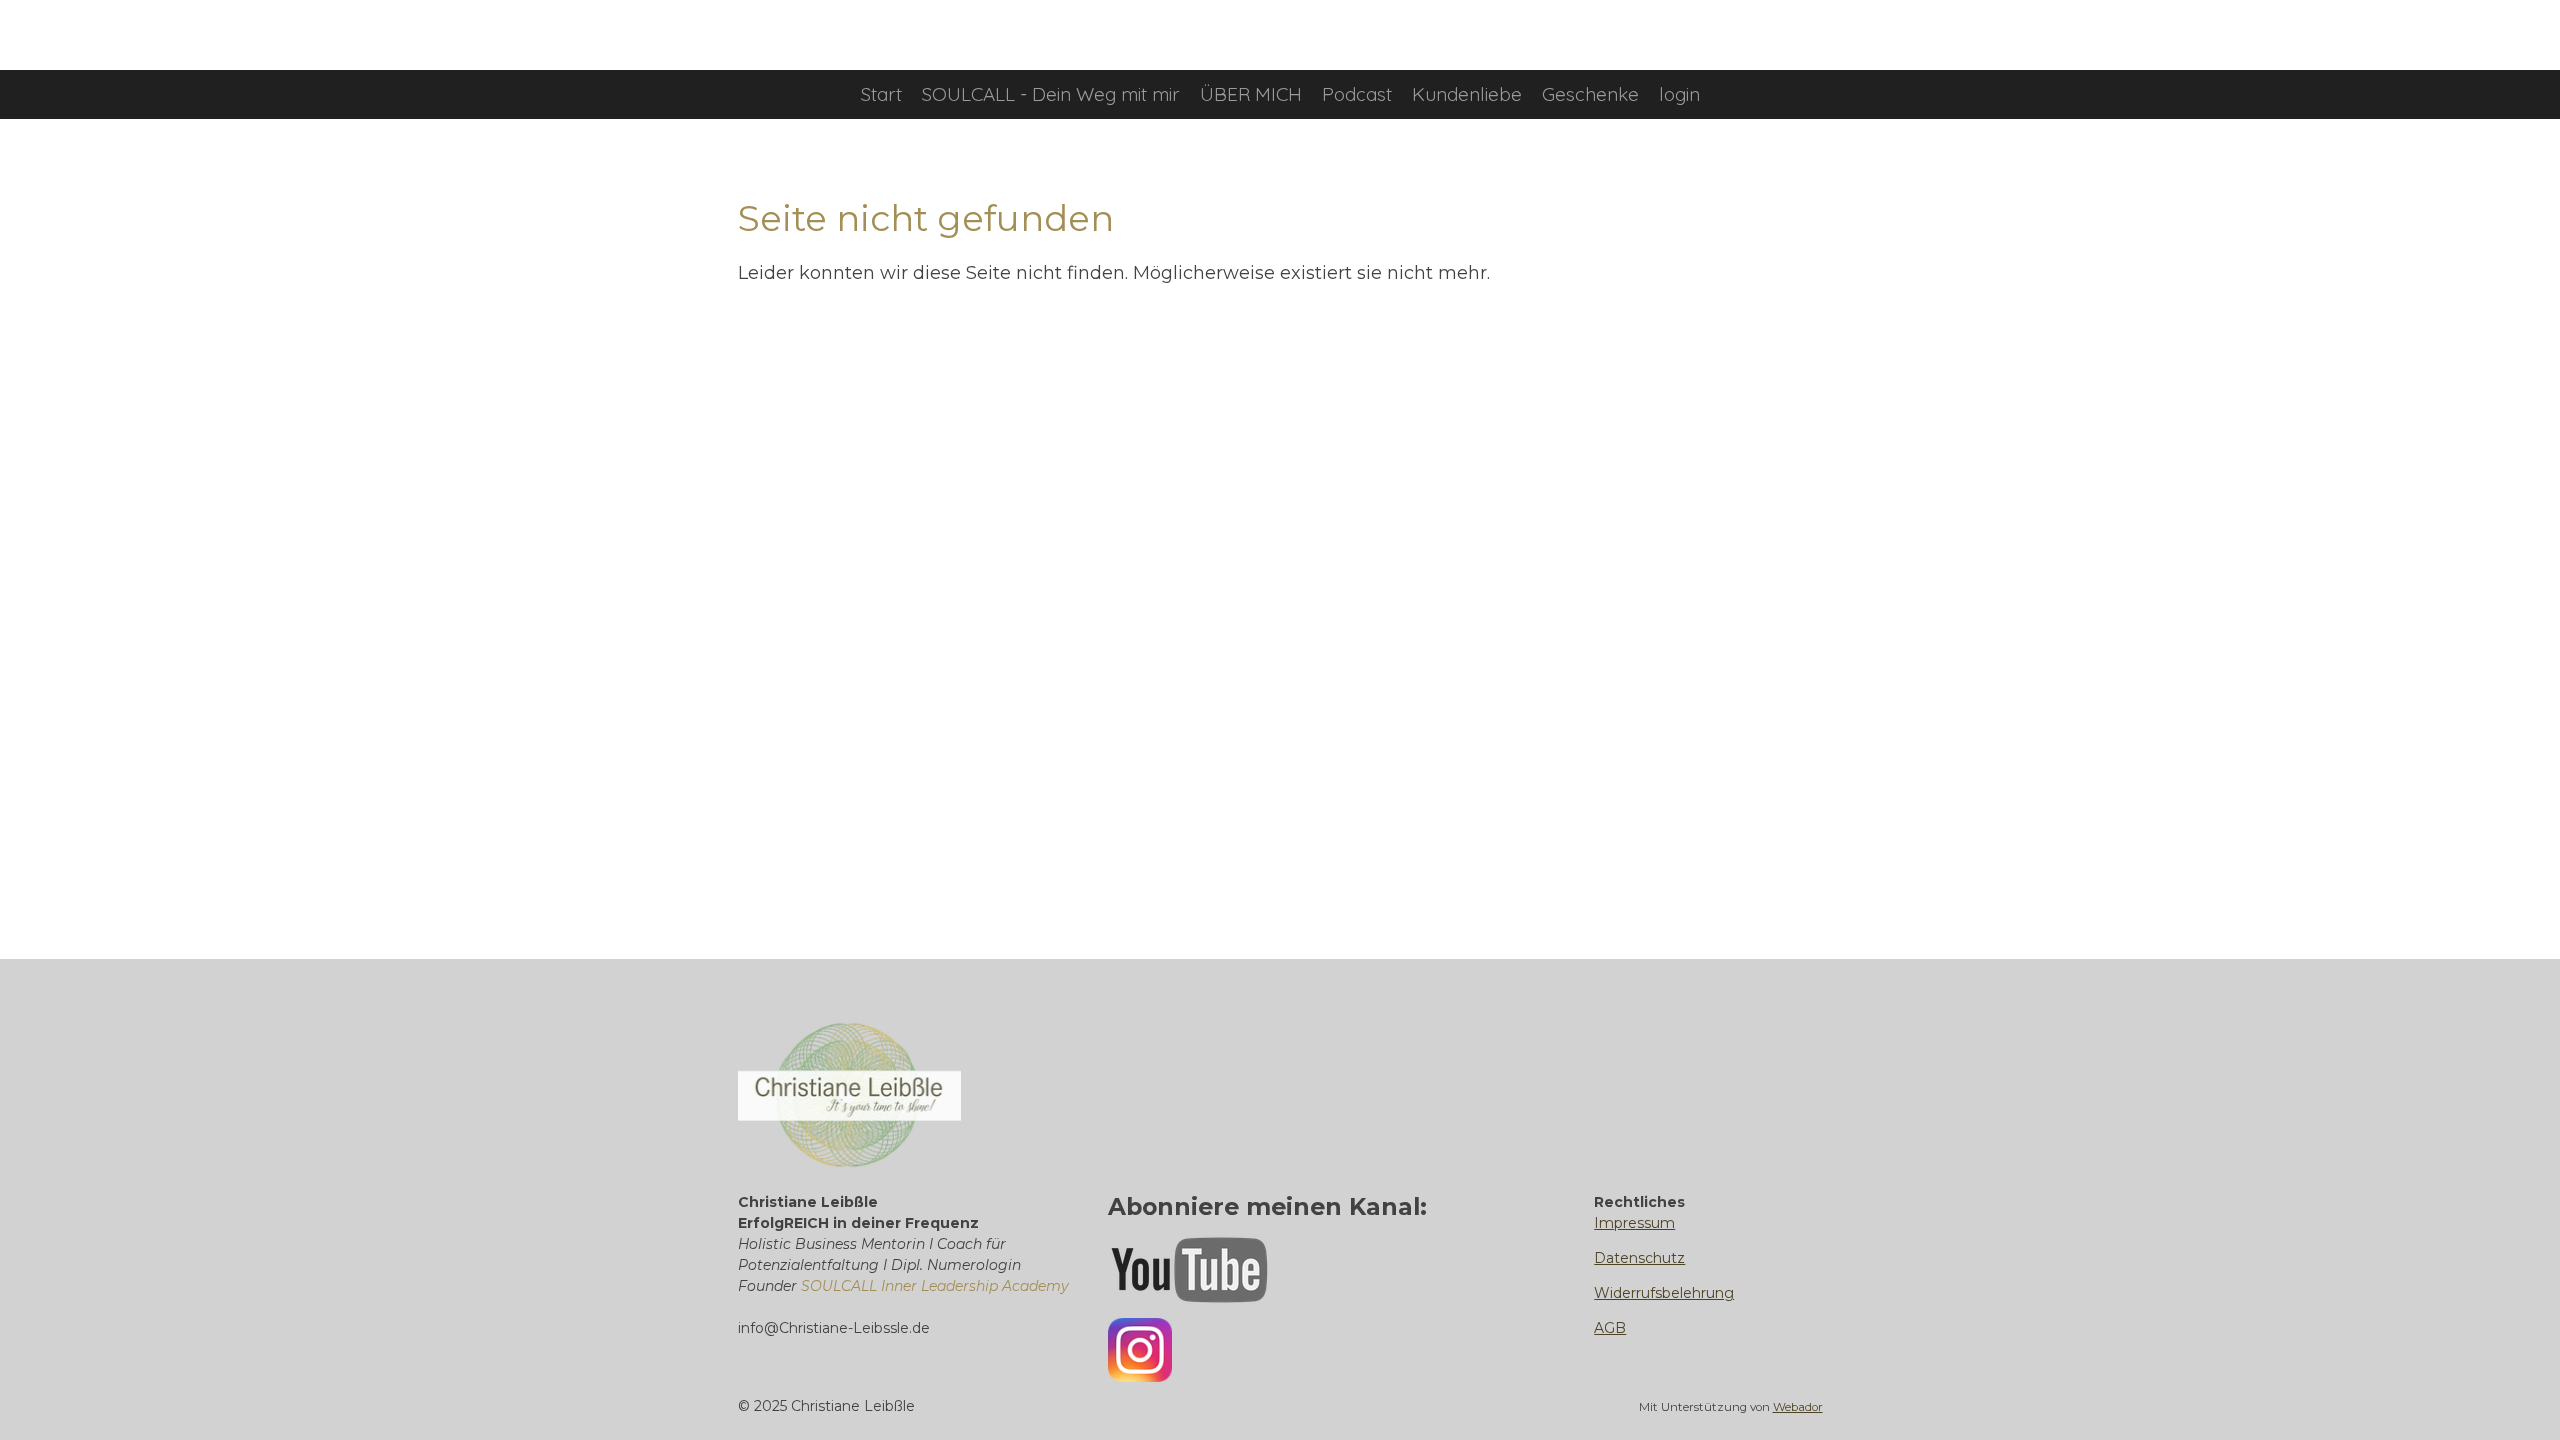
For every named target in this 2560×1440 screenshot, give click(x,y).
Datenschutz (1639, 1258)
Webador (1798, 1407)
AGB (1610, 1328)
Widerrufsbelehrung (1664, 1293)
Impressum (1634, 1223)
